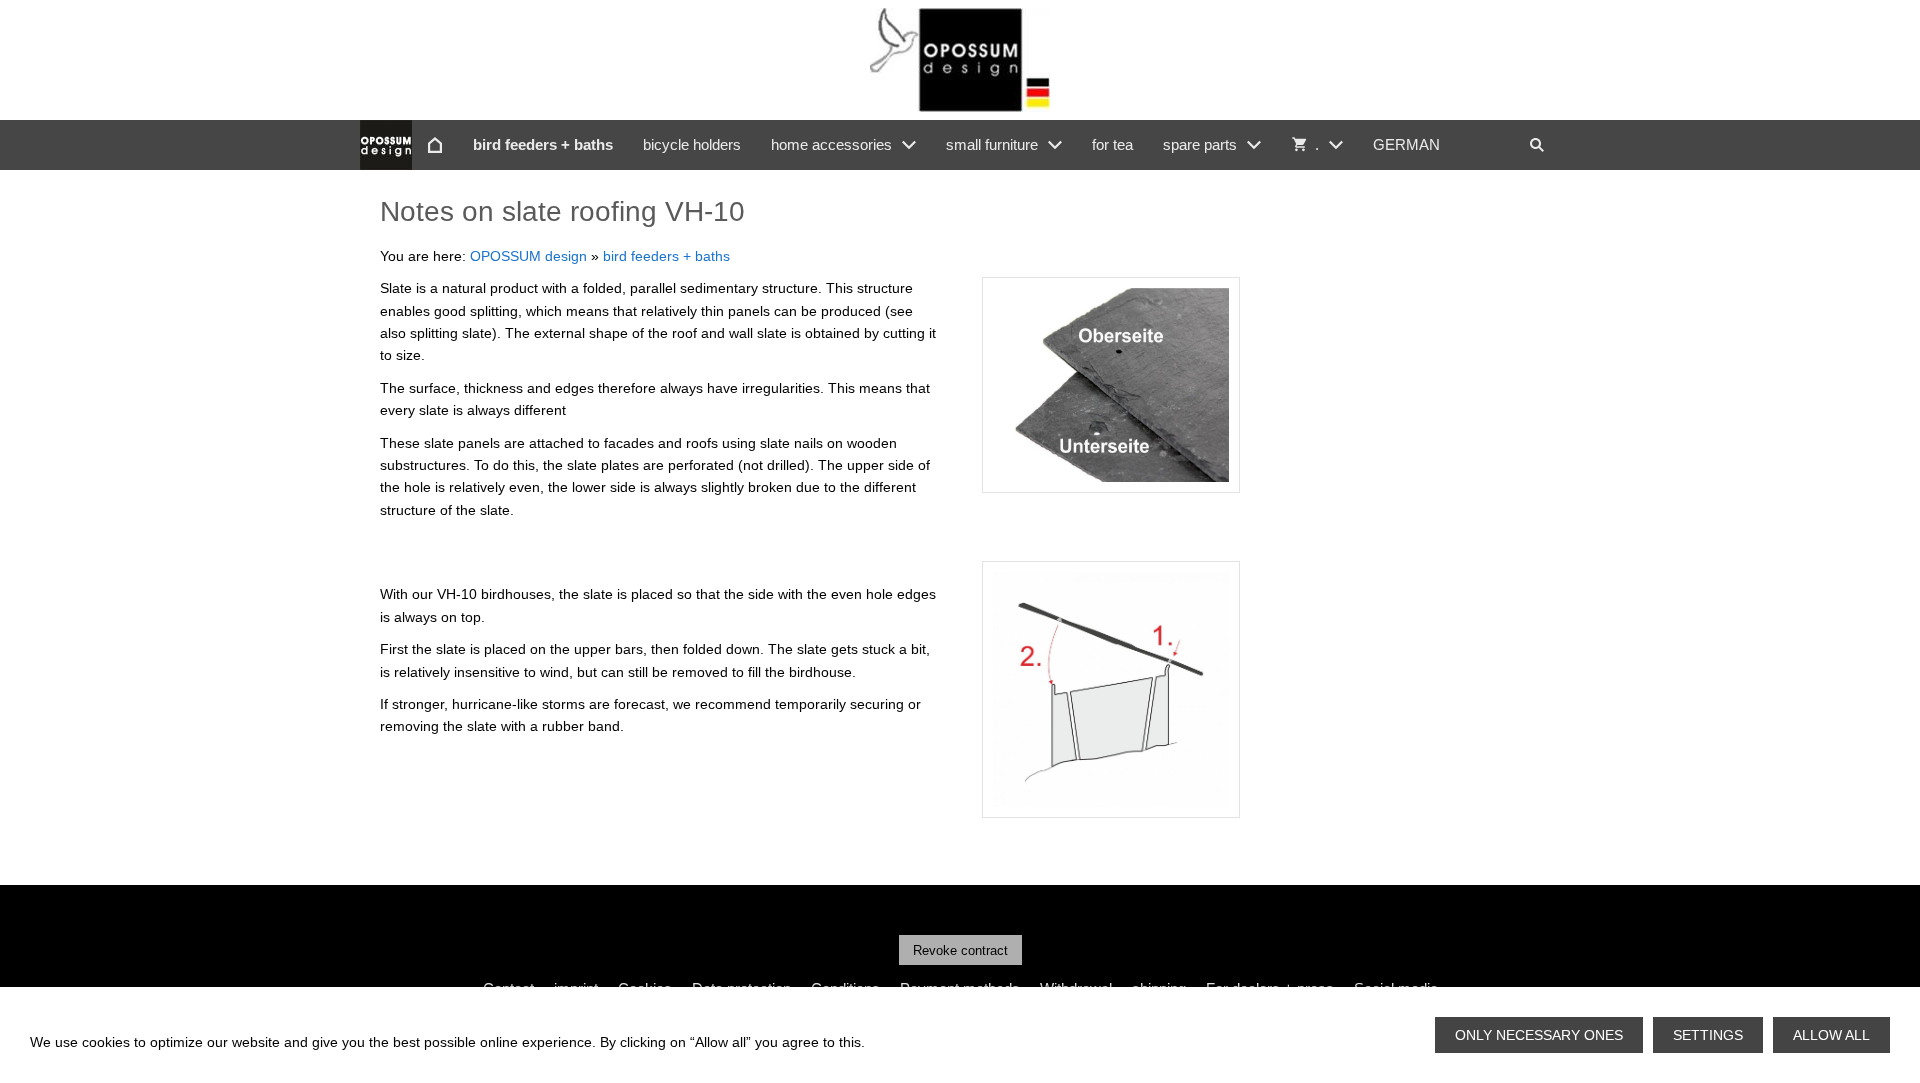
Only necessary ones (1539, 1035)
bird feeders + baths (666, 256)
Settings (1708, 1035)
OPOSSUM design (528, 256)
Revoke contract (960, 950)
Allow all (1831, 1035)
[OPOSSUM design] (435, 145)
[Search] (1537, 145)
